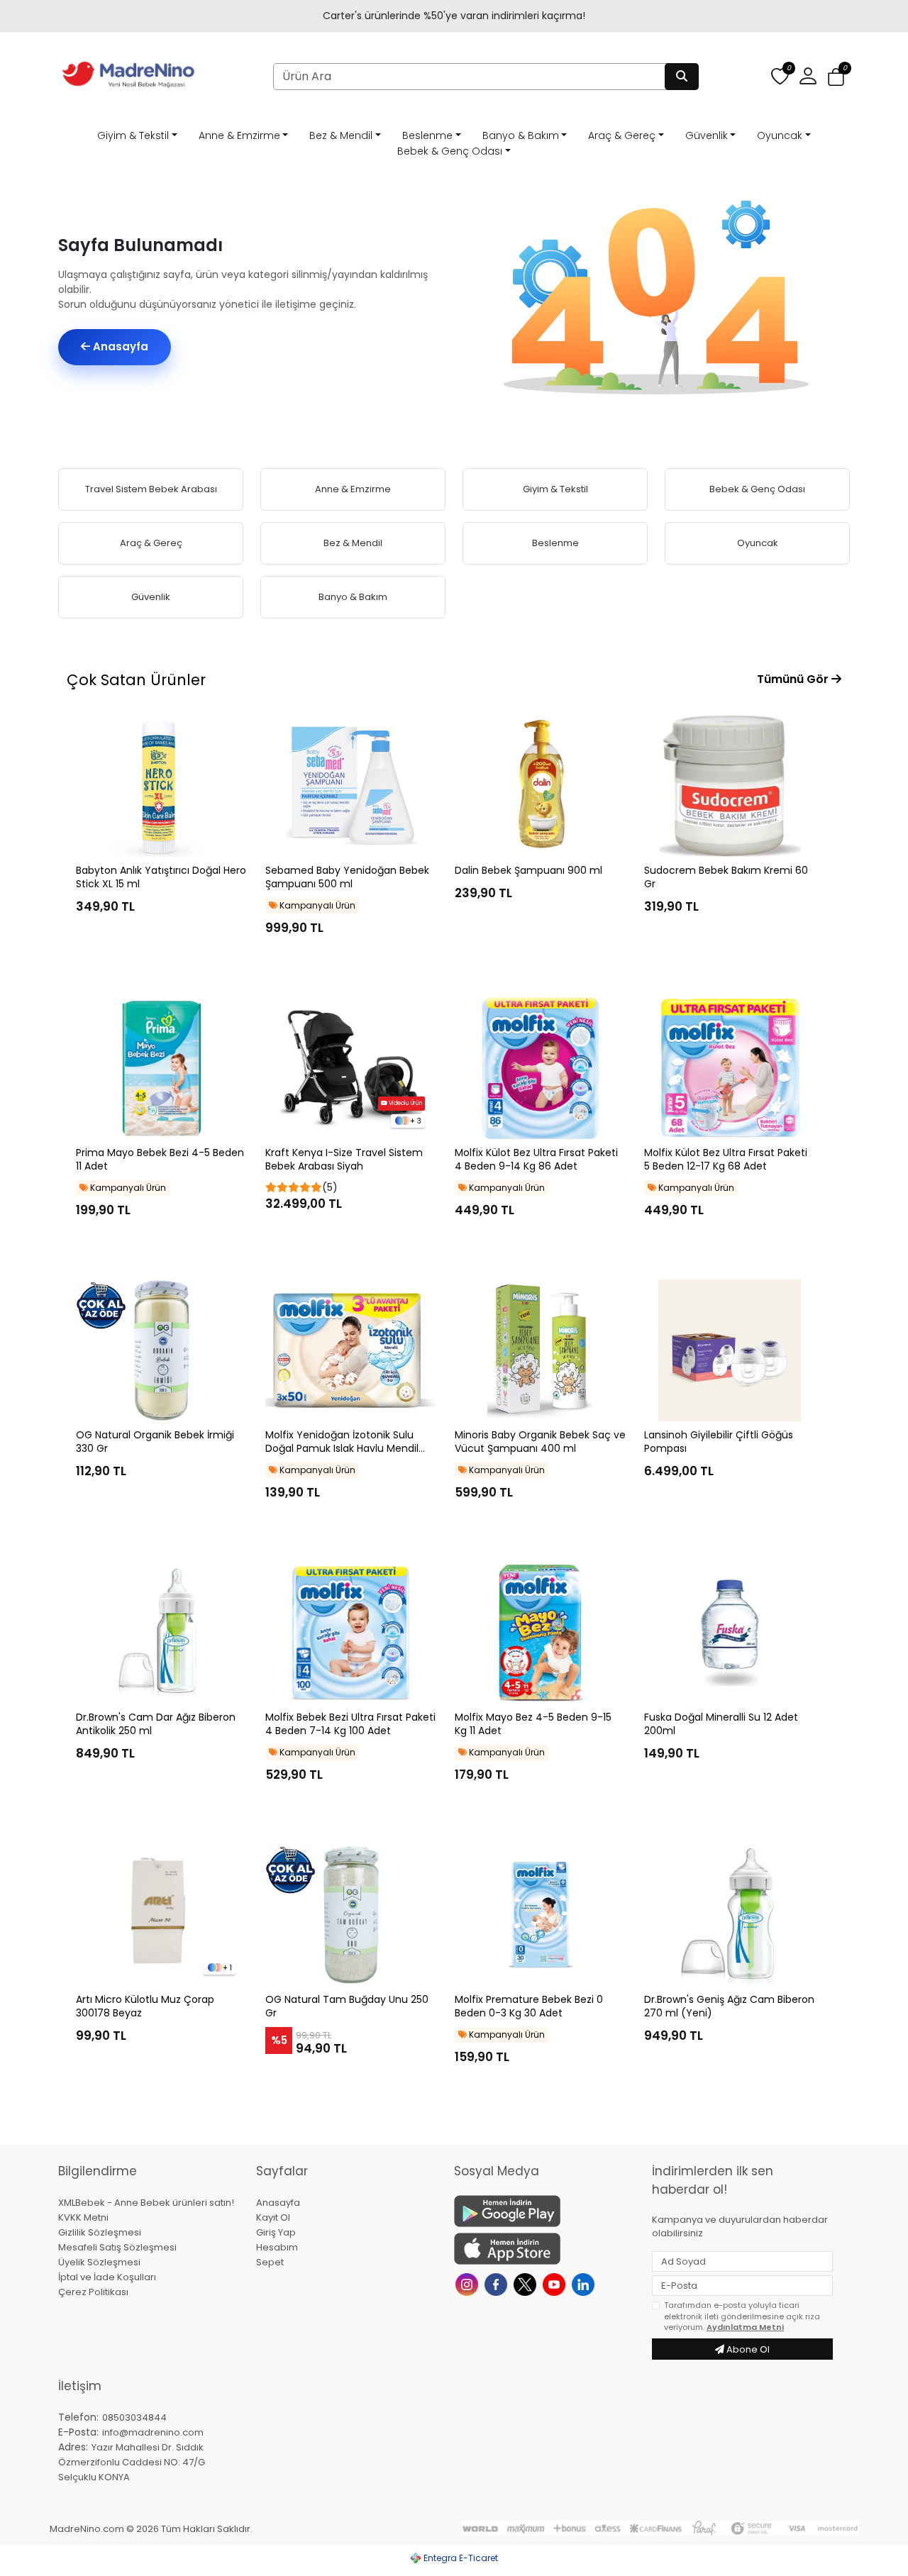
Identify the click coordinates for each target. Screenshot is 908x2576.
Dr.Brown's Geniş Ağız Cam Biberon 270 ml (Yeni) (729, 2006)
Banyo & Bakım (521, 135)
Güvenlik (707, 135)
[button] (836, 77)
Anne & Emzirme (239, 135)
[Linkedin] (585, 2283)
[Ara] (682, 77)
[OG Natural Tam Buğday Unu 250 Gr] (351, 1915)
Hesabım (277, 2247)
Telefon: (78, 2417)
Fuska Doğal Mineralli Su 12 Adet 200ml (721, 1724)
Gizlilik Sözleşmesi (100, 2232)
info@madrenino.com (153, 2432)
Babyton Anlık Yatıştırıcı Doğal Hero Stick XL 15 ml (161, 877)
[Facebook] (498, 2283)
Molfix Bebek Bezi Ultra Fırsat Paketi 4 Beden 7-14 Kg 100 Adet (350, 1724)
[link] (454, 16)
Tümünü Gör (794, 679)
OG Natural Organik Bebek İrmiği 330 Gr (155, 1442)
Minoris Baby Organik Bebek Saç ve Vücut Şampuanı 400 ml (540, 1442)
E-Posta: (78, 2432)
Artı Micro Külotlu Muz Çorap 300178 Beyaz (145, 2006)
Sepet (270, 2262)
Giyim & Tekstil (133, 135)
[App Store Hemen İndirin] (544, 2249)
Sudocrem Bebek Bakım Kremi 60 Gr (726, 877)
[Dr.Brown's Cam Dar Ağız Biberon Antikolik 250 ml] (161, 1633)
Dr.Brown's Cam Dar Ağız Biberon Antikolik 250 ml (156, 1724)
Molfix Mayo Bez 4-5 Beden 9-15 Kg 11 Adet (533, 1724)
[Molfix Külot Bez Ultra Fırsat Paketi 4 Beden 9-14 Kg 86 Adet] (540, 1068)
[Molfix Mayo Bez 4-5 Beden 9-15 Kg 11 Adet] (540, 1633)
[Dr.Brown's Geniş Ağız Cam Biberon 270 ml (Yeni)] (730, 1915)
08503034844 (134, 2417)
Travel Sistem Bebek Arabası (151, 489)
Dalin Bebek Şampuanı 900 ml (528, 871)
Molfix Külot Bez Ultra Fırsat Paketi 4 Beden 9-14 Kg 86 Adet (536, 1160)
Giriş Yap (276, 2232)
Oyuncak (780, 135)
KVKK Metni (83, 2217)
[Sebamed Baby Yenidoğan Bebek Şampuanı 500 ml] (351, 786)
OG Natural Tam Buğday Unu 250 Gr (347, 2006)
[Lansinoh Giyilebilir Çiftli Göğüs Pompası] (730, 1350)
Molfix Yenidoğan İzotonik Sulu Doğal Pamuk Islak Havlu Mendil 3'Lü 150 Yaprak (342, 1442)
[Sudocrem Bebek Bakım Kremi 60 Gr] (730, 786)
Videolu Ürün (405, 1103)
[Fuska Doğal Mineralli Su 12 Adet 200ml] (730, 1633)
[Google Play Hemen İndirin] (544, 2211)
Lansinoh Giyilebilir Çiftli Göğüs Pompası (719, 1442)
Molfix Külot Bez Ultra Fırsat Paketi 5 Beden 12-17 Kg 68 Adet (726, 1160)
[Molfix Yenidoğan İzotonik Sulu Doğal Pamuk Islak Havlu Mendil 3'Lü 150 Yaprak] (351, 1350)
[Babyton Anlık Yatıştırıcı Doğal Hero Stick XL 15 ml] (161, 786)
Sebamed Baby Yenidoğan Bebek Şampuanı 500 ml (347, 877)
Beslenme (427, 135)
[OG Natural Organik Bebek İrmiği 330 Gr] (161, 1350)
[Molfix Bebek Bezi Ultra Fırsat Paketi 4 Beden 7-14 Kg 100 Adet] (351, 1633)
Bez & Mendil (341, 135)
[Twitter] (527, 2283)
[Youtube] (556, 2283)
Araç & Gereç (622, 135)
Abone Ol (747, 2349)
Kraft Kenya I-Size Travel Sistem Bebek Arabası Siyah (344, 1160)
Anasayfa (119, 346)
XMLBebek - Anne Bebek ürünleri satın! (146, 2203)
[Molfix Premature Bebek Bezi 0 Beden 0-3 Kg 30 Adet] (540, 1915)
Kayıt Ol (273, 2217)
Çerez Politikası (93, 2292)
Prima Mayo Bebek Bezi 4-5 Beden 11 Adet (160, 1160)
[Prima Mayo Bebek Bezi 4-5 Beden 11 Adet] (161, 1068)
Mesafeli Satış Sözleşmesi (117, 2247)
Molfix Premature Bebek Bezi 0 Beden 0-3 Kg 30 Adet (529, 2006)
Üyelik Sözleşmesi (99, 2262)
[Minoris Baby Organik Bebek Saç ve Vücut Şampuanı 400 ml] (540, 1350)
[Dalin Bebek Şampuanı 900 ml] (540, 786)
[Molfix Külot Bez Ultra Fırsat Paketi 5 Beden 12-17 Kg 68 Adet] (730, 1068)
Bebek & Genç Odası (450, 151)
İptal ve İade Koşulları (107, 2277)
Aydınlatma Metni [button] (745, 2327)
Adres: (73, 2447)
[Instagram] (469, 2283)
